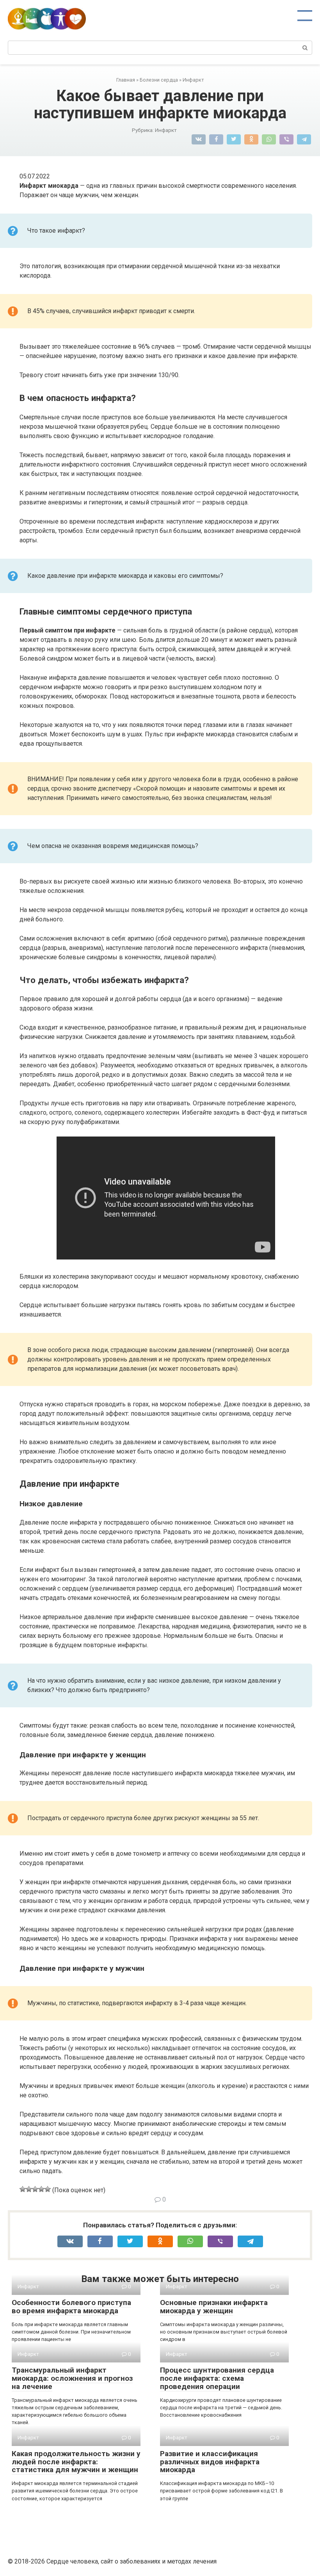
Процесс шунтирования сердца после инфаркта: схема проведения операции (217, 2378)
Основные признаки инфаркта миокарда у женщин (214, 2307)
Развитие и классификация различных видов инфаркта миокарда (210, 2462)
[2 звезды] (29, 2189)
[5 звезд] (48, 2189)
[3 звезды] (35, 2189)
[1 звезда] (23, 2189)
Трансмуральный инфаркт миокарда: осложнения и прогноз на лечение (72, 2378)
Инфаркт (166, 130)
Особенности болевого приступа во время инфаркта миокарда (71, 2307)
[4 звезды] (41, 2189)
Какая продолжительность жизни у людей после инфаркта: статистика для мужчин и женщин (76, 2462)
